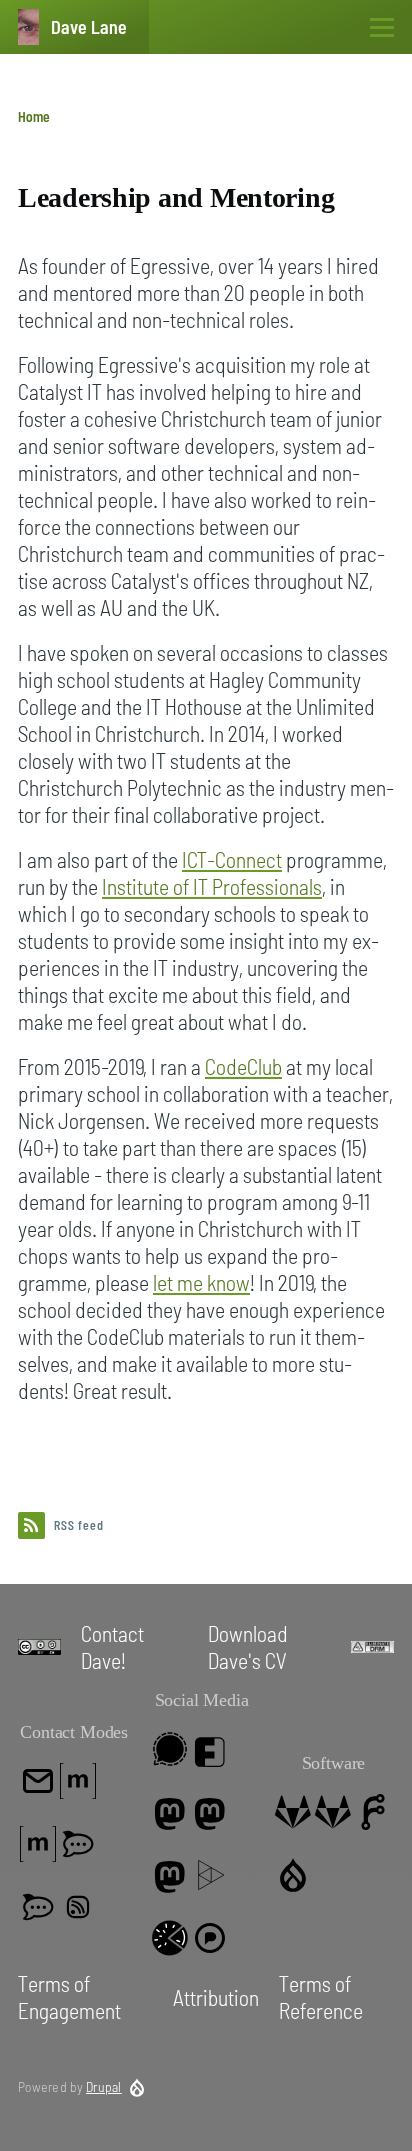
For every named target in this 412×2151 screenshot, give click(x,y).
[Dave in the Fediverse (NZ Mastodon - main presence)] (170, 1812)
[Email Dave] (38, 1781)
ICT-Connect (232, 859)
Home (34, 116)
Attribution (216, 1997)
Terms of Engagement (69, 1996)
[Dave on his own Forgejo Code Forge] (373, 1812)
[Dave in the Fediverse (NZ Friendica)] (210, 1749)
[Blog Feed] (78, 1907)
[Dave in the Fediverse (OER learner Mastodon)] (210, 1812)
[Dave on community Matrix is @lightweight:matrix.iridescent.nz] (78, 1781)
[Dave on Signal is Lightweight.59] (170, 1749)
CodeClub (243, 1066)
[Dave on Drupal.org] (293, 1875)
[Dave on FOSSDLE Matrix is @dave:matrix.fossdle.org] (38, 1844)
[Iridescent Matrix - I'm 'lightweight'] (38, 1907)
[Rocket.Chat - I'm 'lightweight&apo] (78, 1844)
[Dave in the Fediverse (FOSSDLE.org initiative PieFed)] (170, 1938)
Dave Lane (89, 27)
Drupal (104, 2086)
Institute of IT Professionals (212, 886)
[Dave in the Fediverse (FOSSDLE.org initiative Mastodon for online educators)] (170, 1875)
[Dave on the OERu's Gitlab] (333, 1812)
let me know (201, 1282)
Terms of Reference (321, 1996)
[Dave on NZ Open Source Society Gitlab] (293, 1812)
